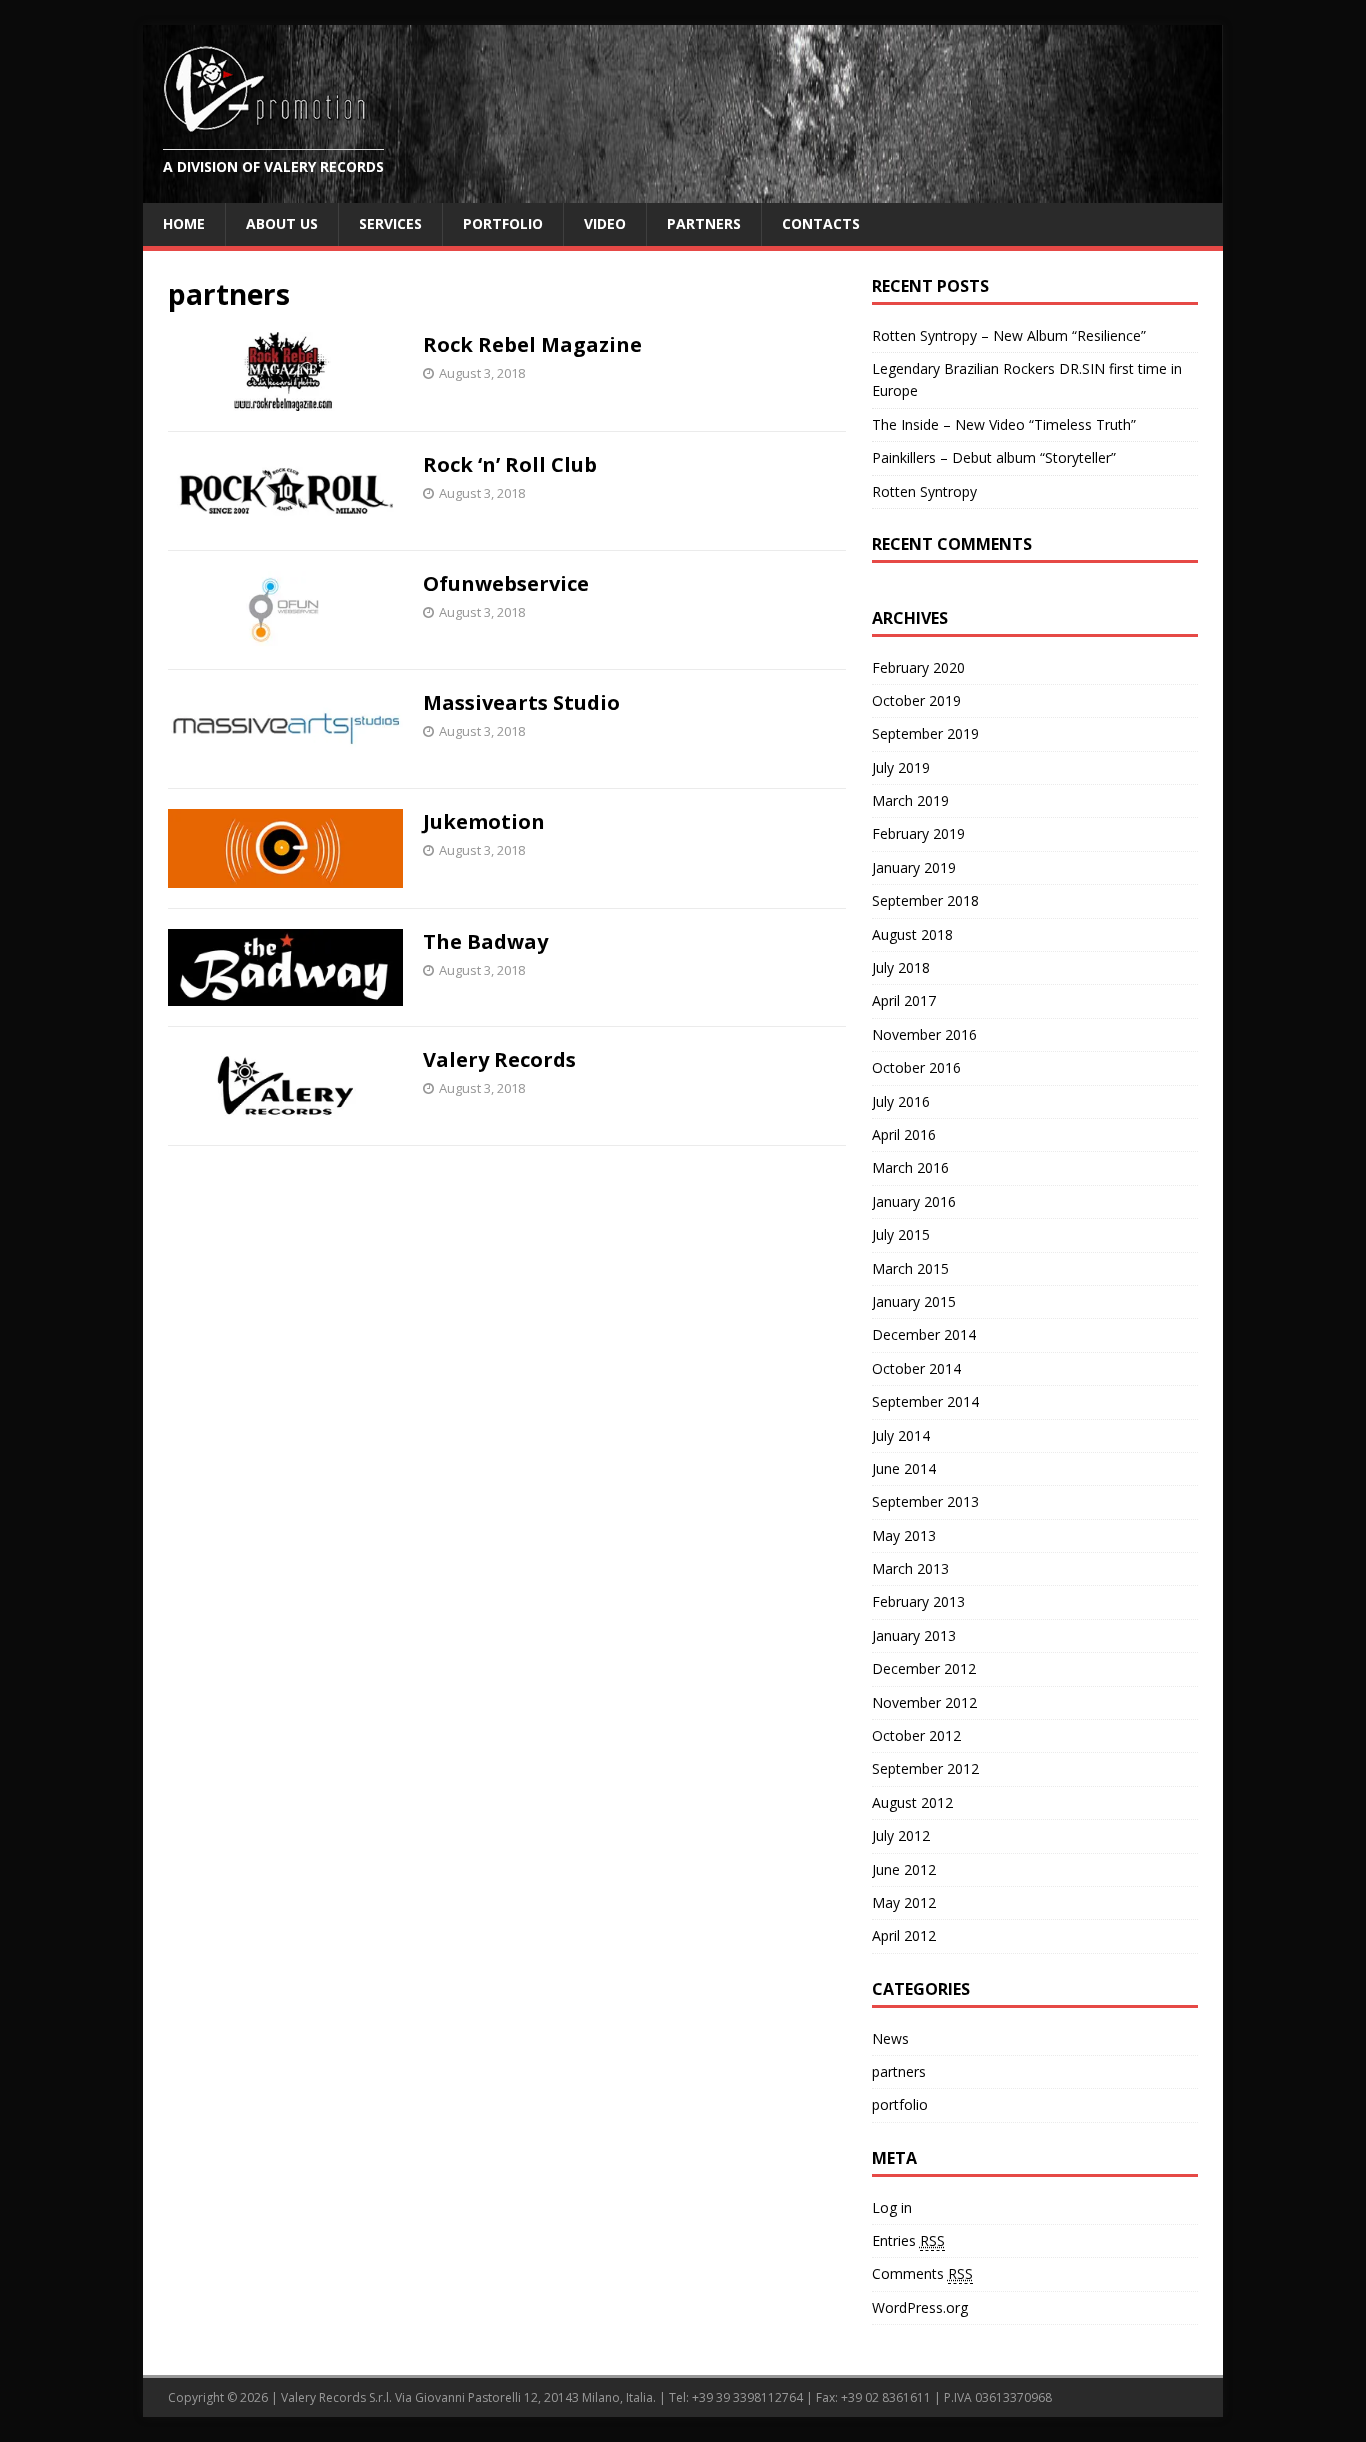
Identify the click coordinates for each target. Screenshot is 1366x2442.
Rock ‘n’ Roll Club (510, 464)
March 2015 (910, 1268)
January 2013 (914, 1635)
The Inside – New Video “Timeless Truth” (1004, 424)
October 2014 (916, 1368)
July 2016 (901, 1101)
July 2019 (901, 767)
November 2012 (924, 1702)
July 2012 (901, 1835)
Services (390, 223)
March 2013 (910, 1568)
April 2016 (904, 1134)
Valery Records (499, 1059)
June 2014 (904, 1468)
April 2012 (904, 1935)
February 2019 (918, 833)
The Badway (485, 941)
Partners (704, 223)
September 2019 (925, 733)
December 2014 (924, 1334)
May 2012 (904, 1902)
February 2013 (918, 1601)
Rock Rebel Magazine (532, 344)
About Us (282, 223)
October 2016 (916, 1067)
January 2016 (914, 1201)
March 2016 (910, 1167)
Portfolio (503, 223)
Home (184, 223)
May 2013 (904, 1535)
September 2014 (925, 1401)
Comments (922, 2273)
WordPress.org (920, 2307)
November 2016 (924, 1034)
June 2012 (904, 1869)
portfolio (900, 2104)
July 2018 (901, 967)
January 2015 (914, 1301)
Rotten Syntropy (924, 491)
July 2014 (901, 1435)
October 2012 (916, 1735)
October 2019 (916, 700)
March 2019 (910, 800)
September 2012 (925, 1768)
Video (605, 223)
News (890, 2038)
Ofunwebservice (506, 583)
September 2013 (925, 1501)
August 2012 (912, 1802)
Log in (892, 2207)
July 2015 (901, 1234)
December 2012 (924, 1668)
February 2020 (918, 667)
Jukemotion (484, 821)
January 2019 (914, 867)
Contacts (821, 223)
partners (899, 2071)
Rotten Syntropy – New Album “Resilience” (1009, 335)
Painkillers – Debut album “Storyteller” (994, 457)
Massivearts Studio (521, 702)
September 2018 (925, 900)
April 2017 (904, 1000)
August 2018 (912, 934)
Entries (908, 2240)
